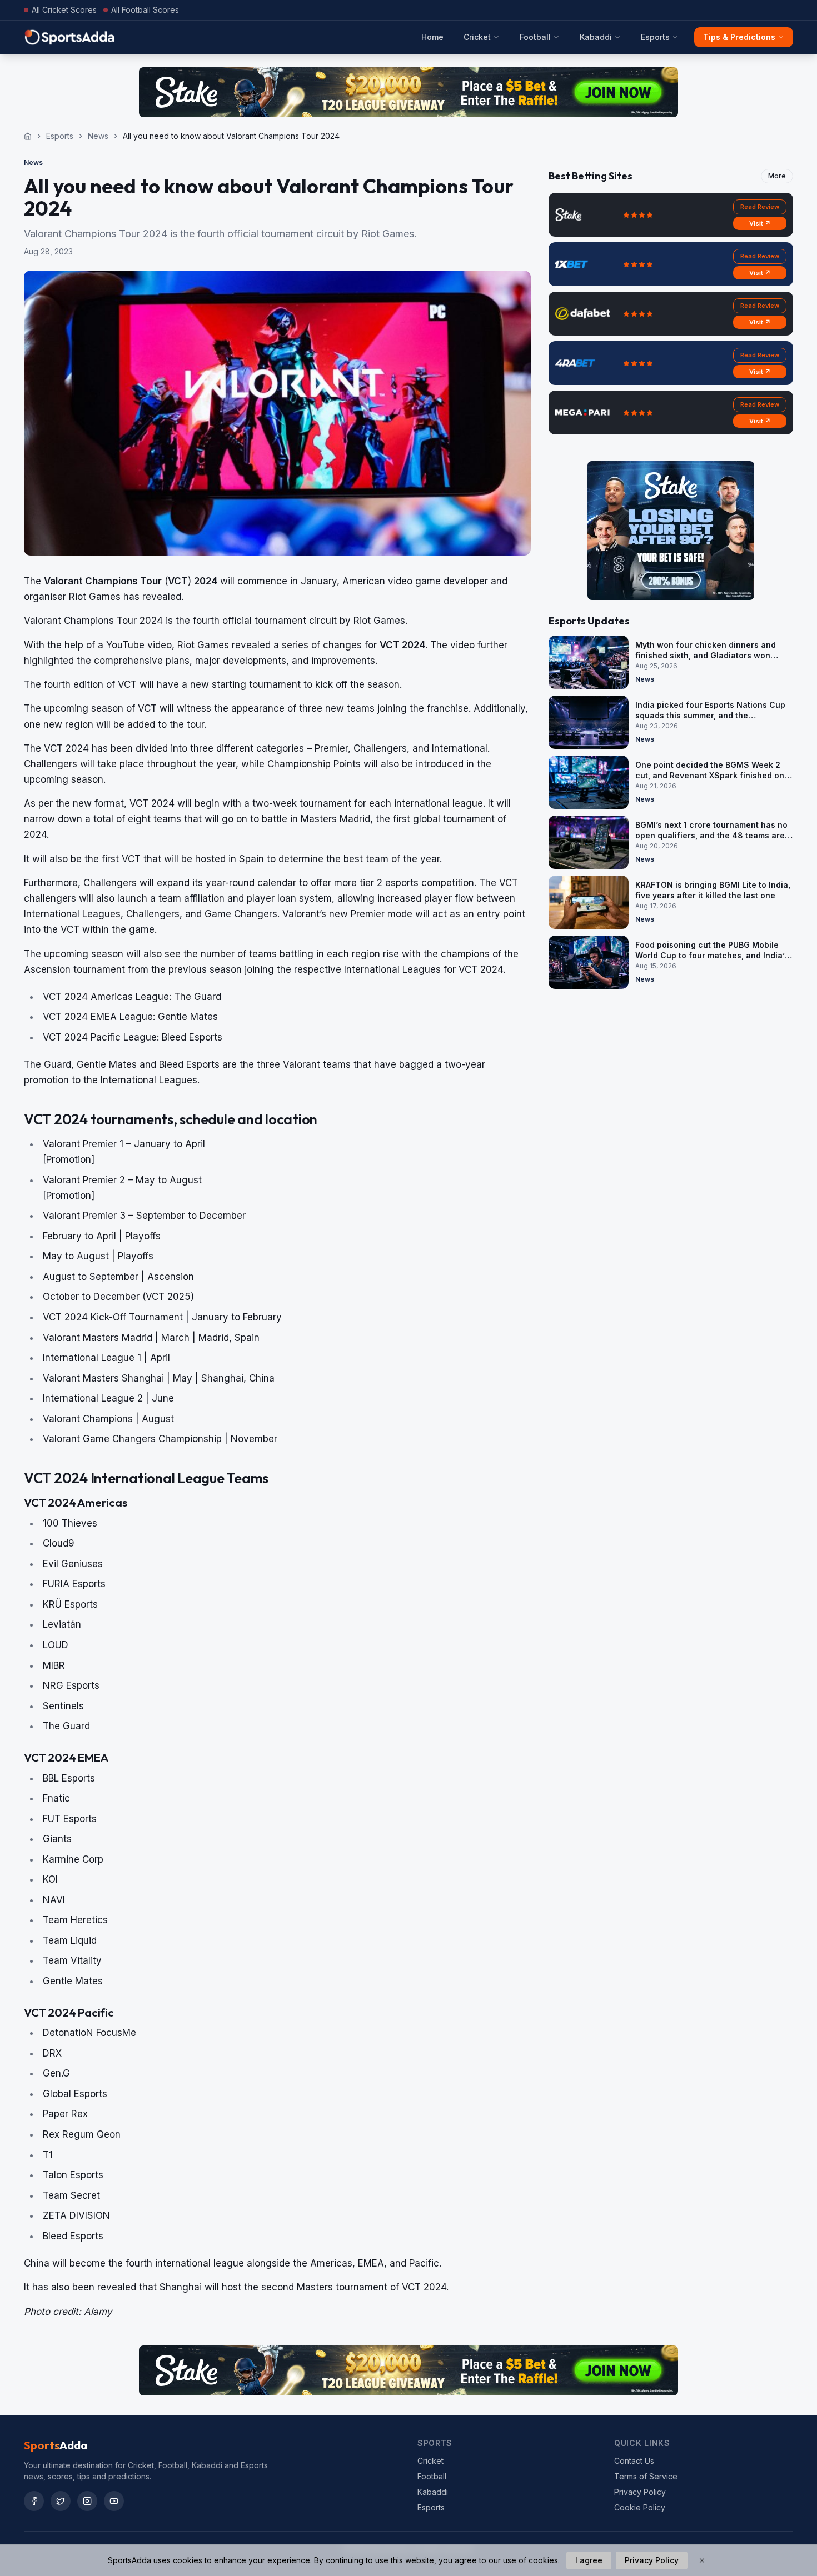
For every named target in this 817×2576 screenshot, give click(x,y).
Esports (655, 37)
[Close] (702, 2560)
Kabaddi (596, 37)
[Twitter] (61, 2501)
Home (432, 37)
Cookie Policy (640, 2507)
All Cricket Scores (64, 10)
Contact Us (634, 2461)
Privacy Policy (640, 2492)
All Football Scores (145, 10)
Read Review (760, 207)
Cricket (477, 37)
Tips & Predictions (739, 37)
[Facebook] (34, 2501)
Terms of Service (646, 2476)
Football (535, 37)
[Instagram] (87, 2501)
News (98, 136)
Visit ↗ (760, 223)
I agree (589, 2560)
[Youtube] (114, 2501)
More (777, 176)
